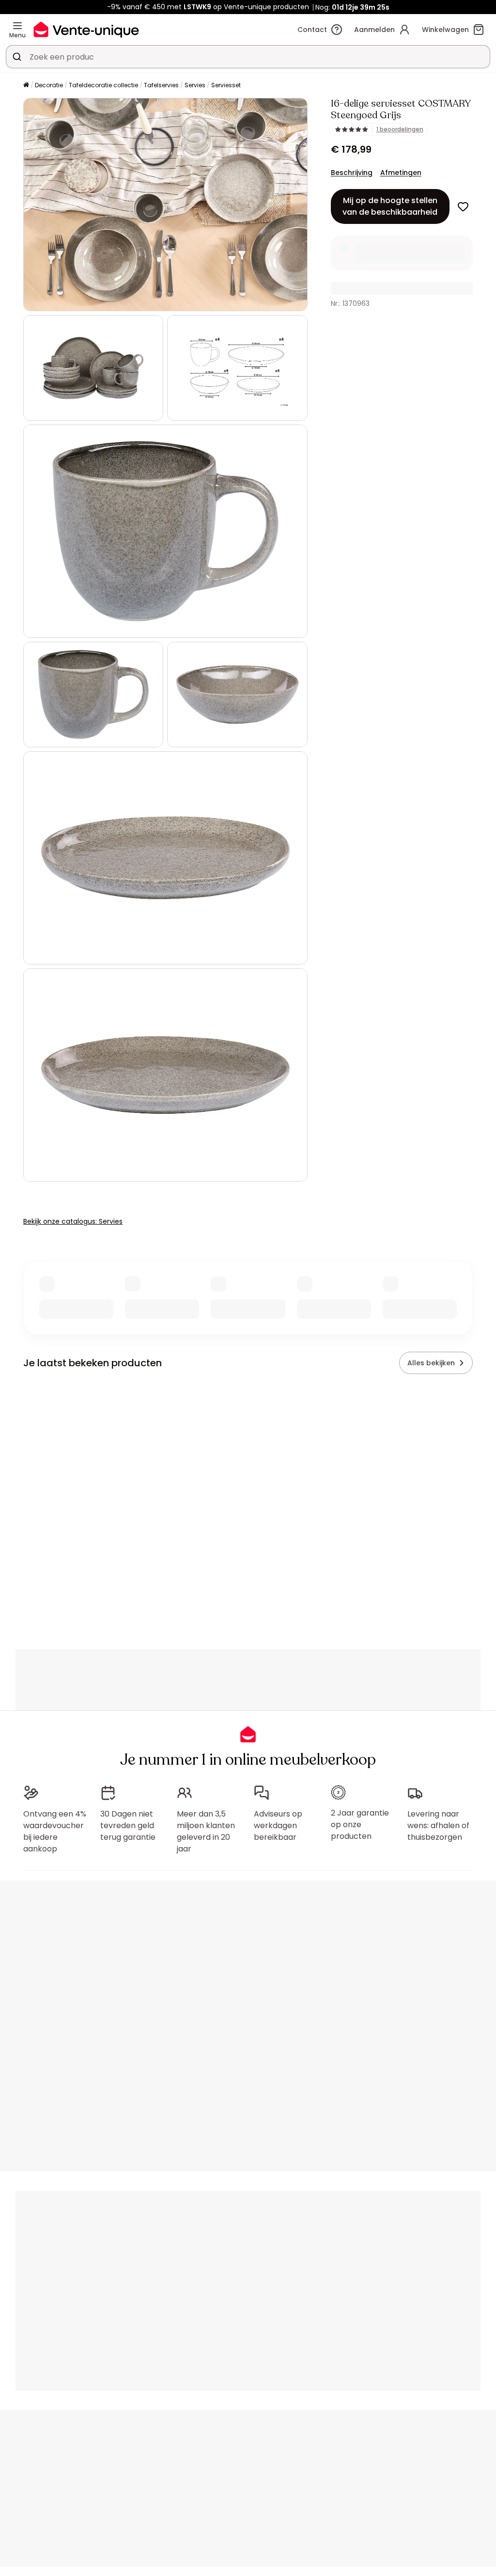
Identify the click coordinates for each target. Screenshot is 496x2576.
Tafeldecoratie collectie (103, 85)
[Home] (26, 86)
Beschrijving (352, 173)
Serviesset (226, 85)
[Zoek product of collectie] (17, 57)
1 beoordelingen (400, 129)
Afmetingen (401, 173)
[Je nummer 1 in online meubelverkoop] (86, 29)
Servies (195, 85)
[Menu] (17, 26)
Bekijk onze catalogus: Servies (73, 1221)
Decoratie (49, 85)
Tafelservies (161, 85)
